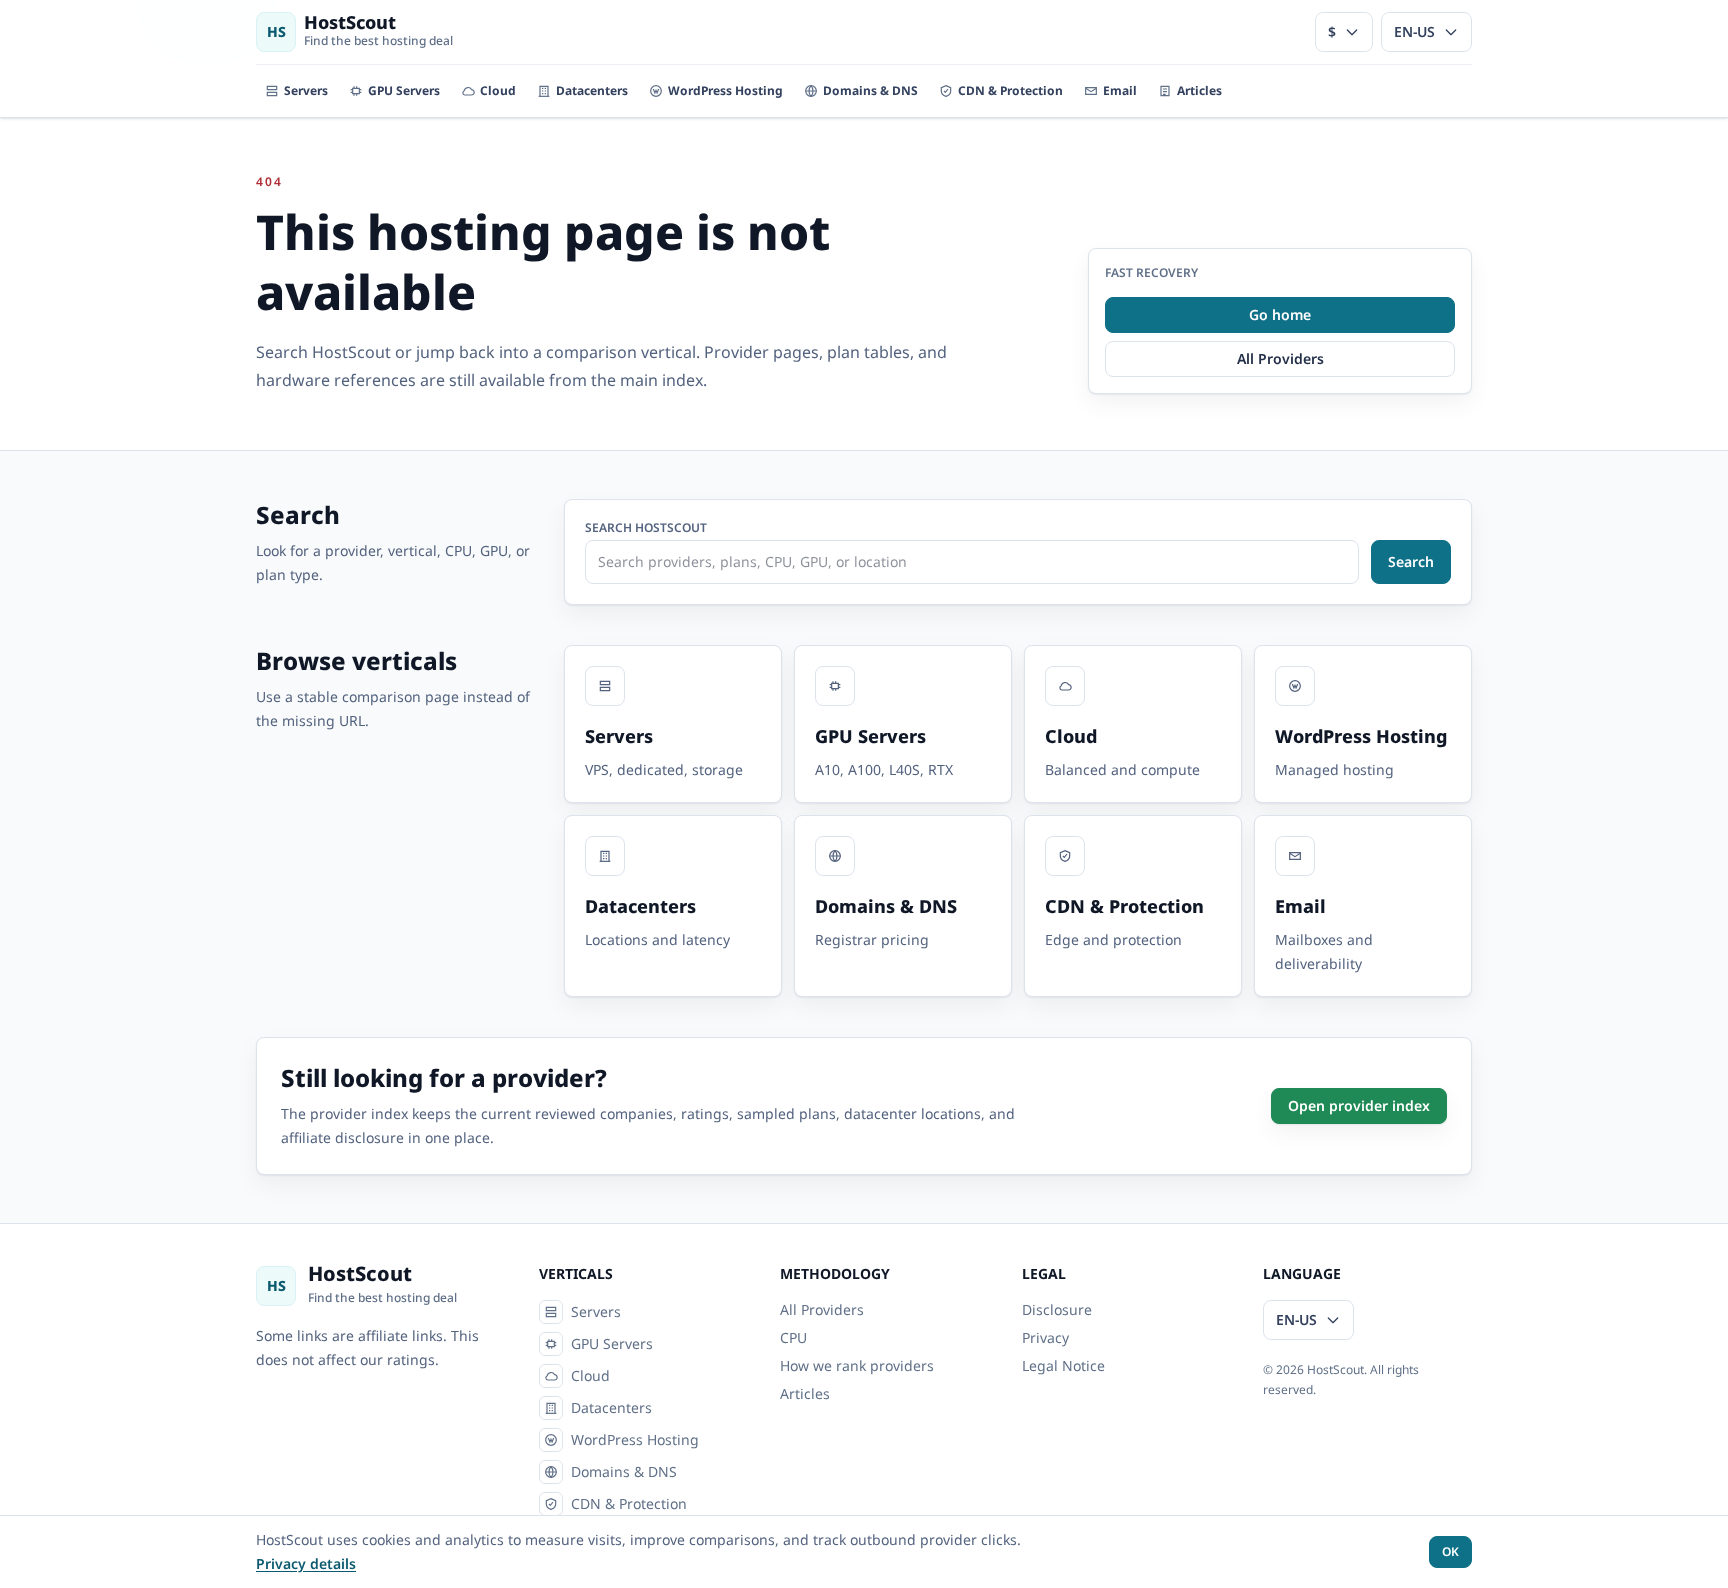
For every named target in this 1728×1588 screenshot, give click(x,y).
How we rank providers (857, 1365)
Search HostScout (646, 528)
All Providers (822, 1309)
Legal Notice (1063, 1365)
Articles (805, 1393)
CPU (793, 1337)
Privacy (1045, 1337)
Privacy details (306, 1563)
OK (1450, 1551)
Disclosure (1057, 1309)
